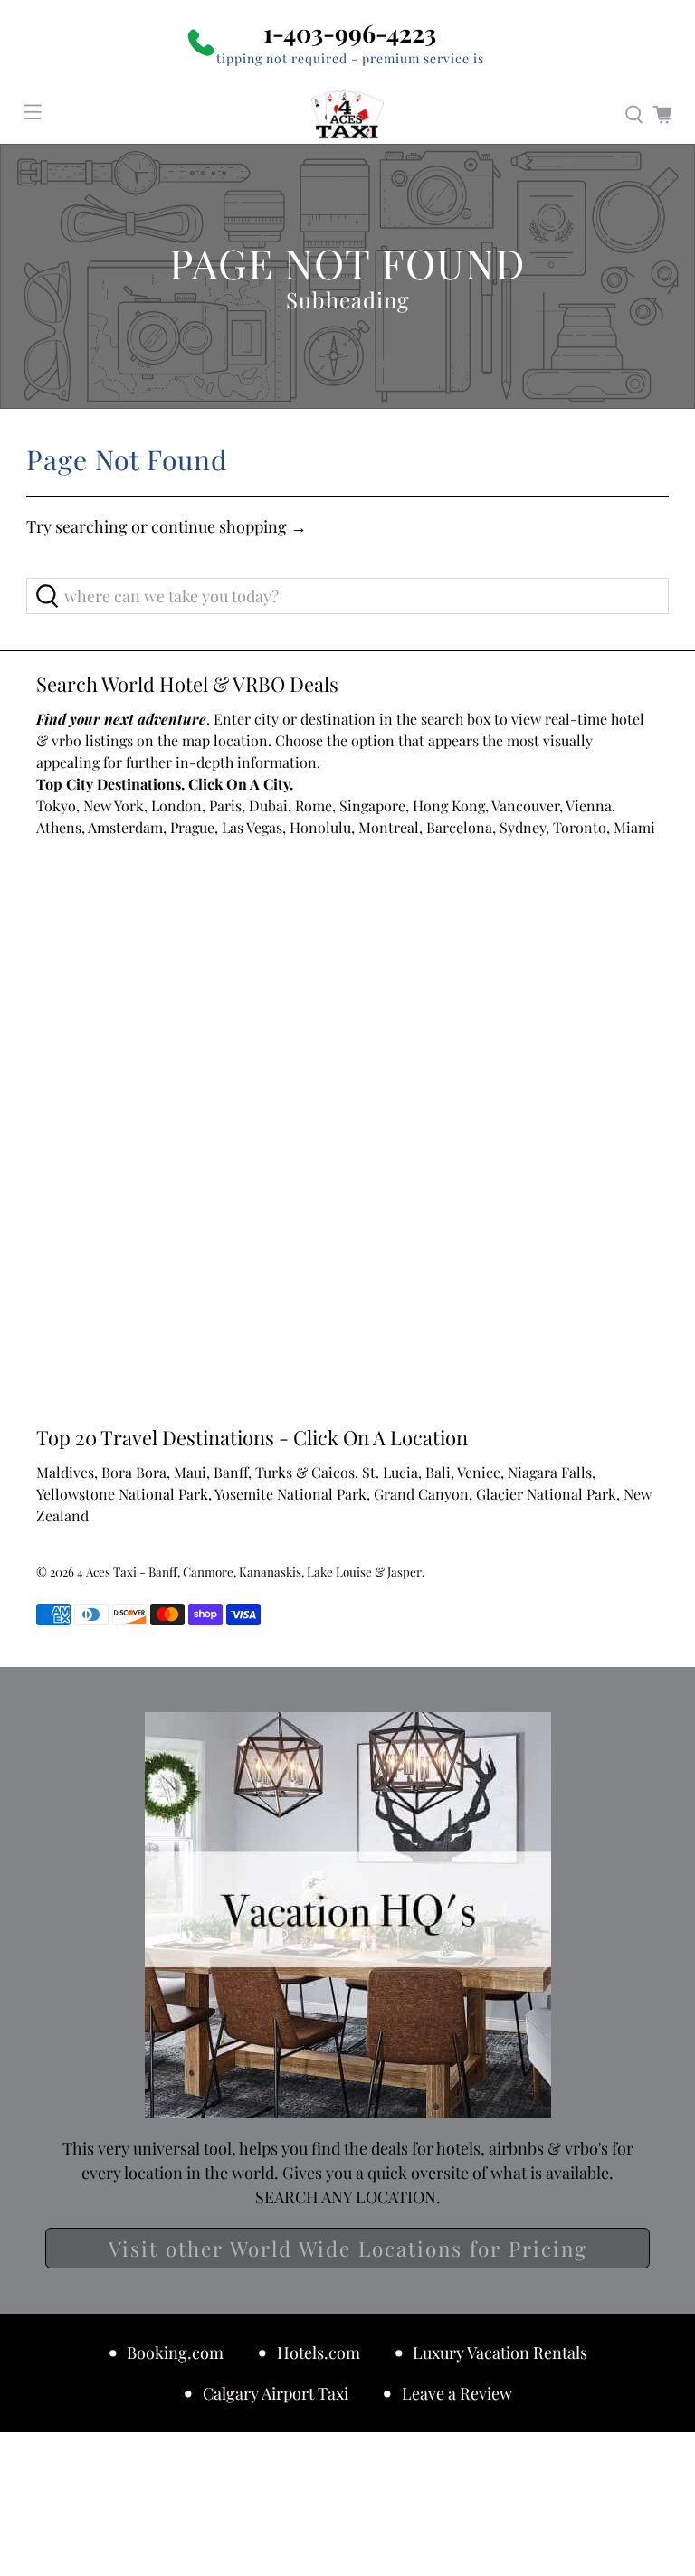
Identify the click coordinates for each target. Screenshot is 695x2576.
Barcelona (459, 827)
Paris (225, 805)
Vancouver (525, 805)
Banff (231, 1472)
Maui (190, 1472)
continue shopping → (229, 526)
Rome (314, 805)
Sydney (523, 827)
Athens (59, 827)
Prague (192, 827)
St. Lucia (390, 1472)
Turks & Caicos (305, 1472)
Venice (479, 1472)
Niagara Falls (550, 1472)
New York (114, 805)
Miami (634, 827)
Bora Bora (134, 1472)
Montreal (389, 827)
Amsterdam (125, 827)
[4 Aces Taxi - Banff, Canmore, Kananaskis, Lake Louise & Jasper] (347, 115)
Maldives (65, 1472)
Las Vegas (252, 827)
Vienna (589, 805)
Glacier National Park (546, 1494)
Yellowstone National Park (122, 1494)
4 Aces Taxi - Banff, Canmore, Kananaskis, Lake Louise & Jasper (249, 1572)
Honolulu (320, 827)
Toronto (580, 827)
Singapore (372, 805)
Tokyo (56, 805)
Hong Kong (449, 805)
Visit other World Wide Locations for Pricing (348, 2249)
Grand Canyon (421, 1494)
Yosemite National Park (290, 1494)
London (176, 805)
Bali (438, 1472)
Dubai (268, 805)
